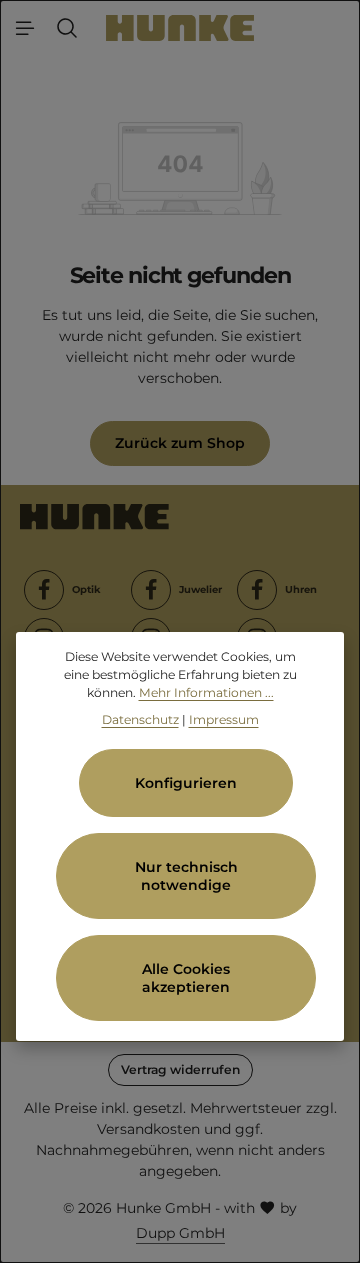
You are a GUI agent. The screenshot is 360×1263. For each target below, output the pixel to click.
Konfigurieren (186, 783)
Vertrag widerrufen (180, 1069)
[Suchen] (67, 28)
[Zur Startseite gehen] (180, 27)
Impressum (224, 719)
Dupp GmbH (180, 1233)
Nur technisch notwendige (186, 876)
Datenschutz (140, 719)
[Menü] (25, 28)
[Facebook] (44, 590)
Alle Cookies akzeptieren (186, 978)
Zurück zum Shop (180, 443)
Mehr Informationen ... (206, 692)
